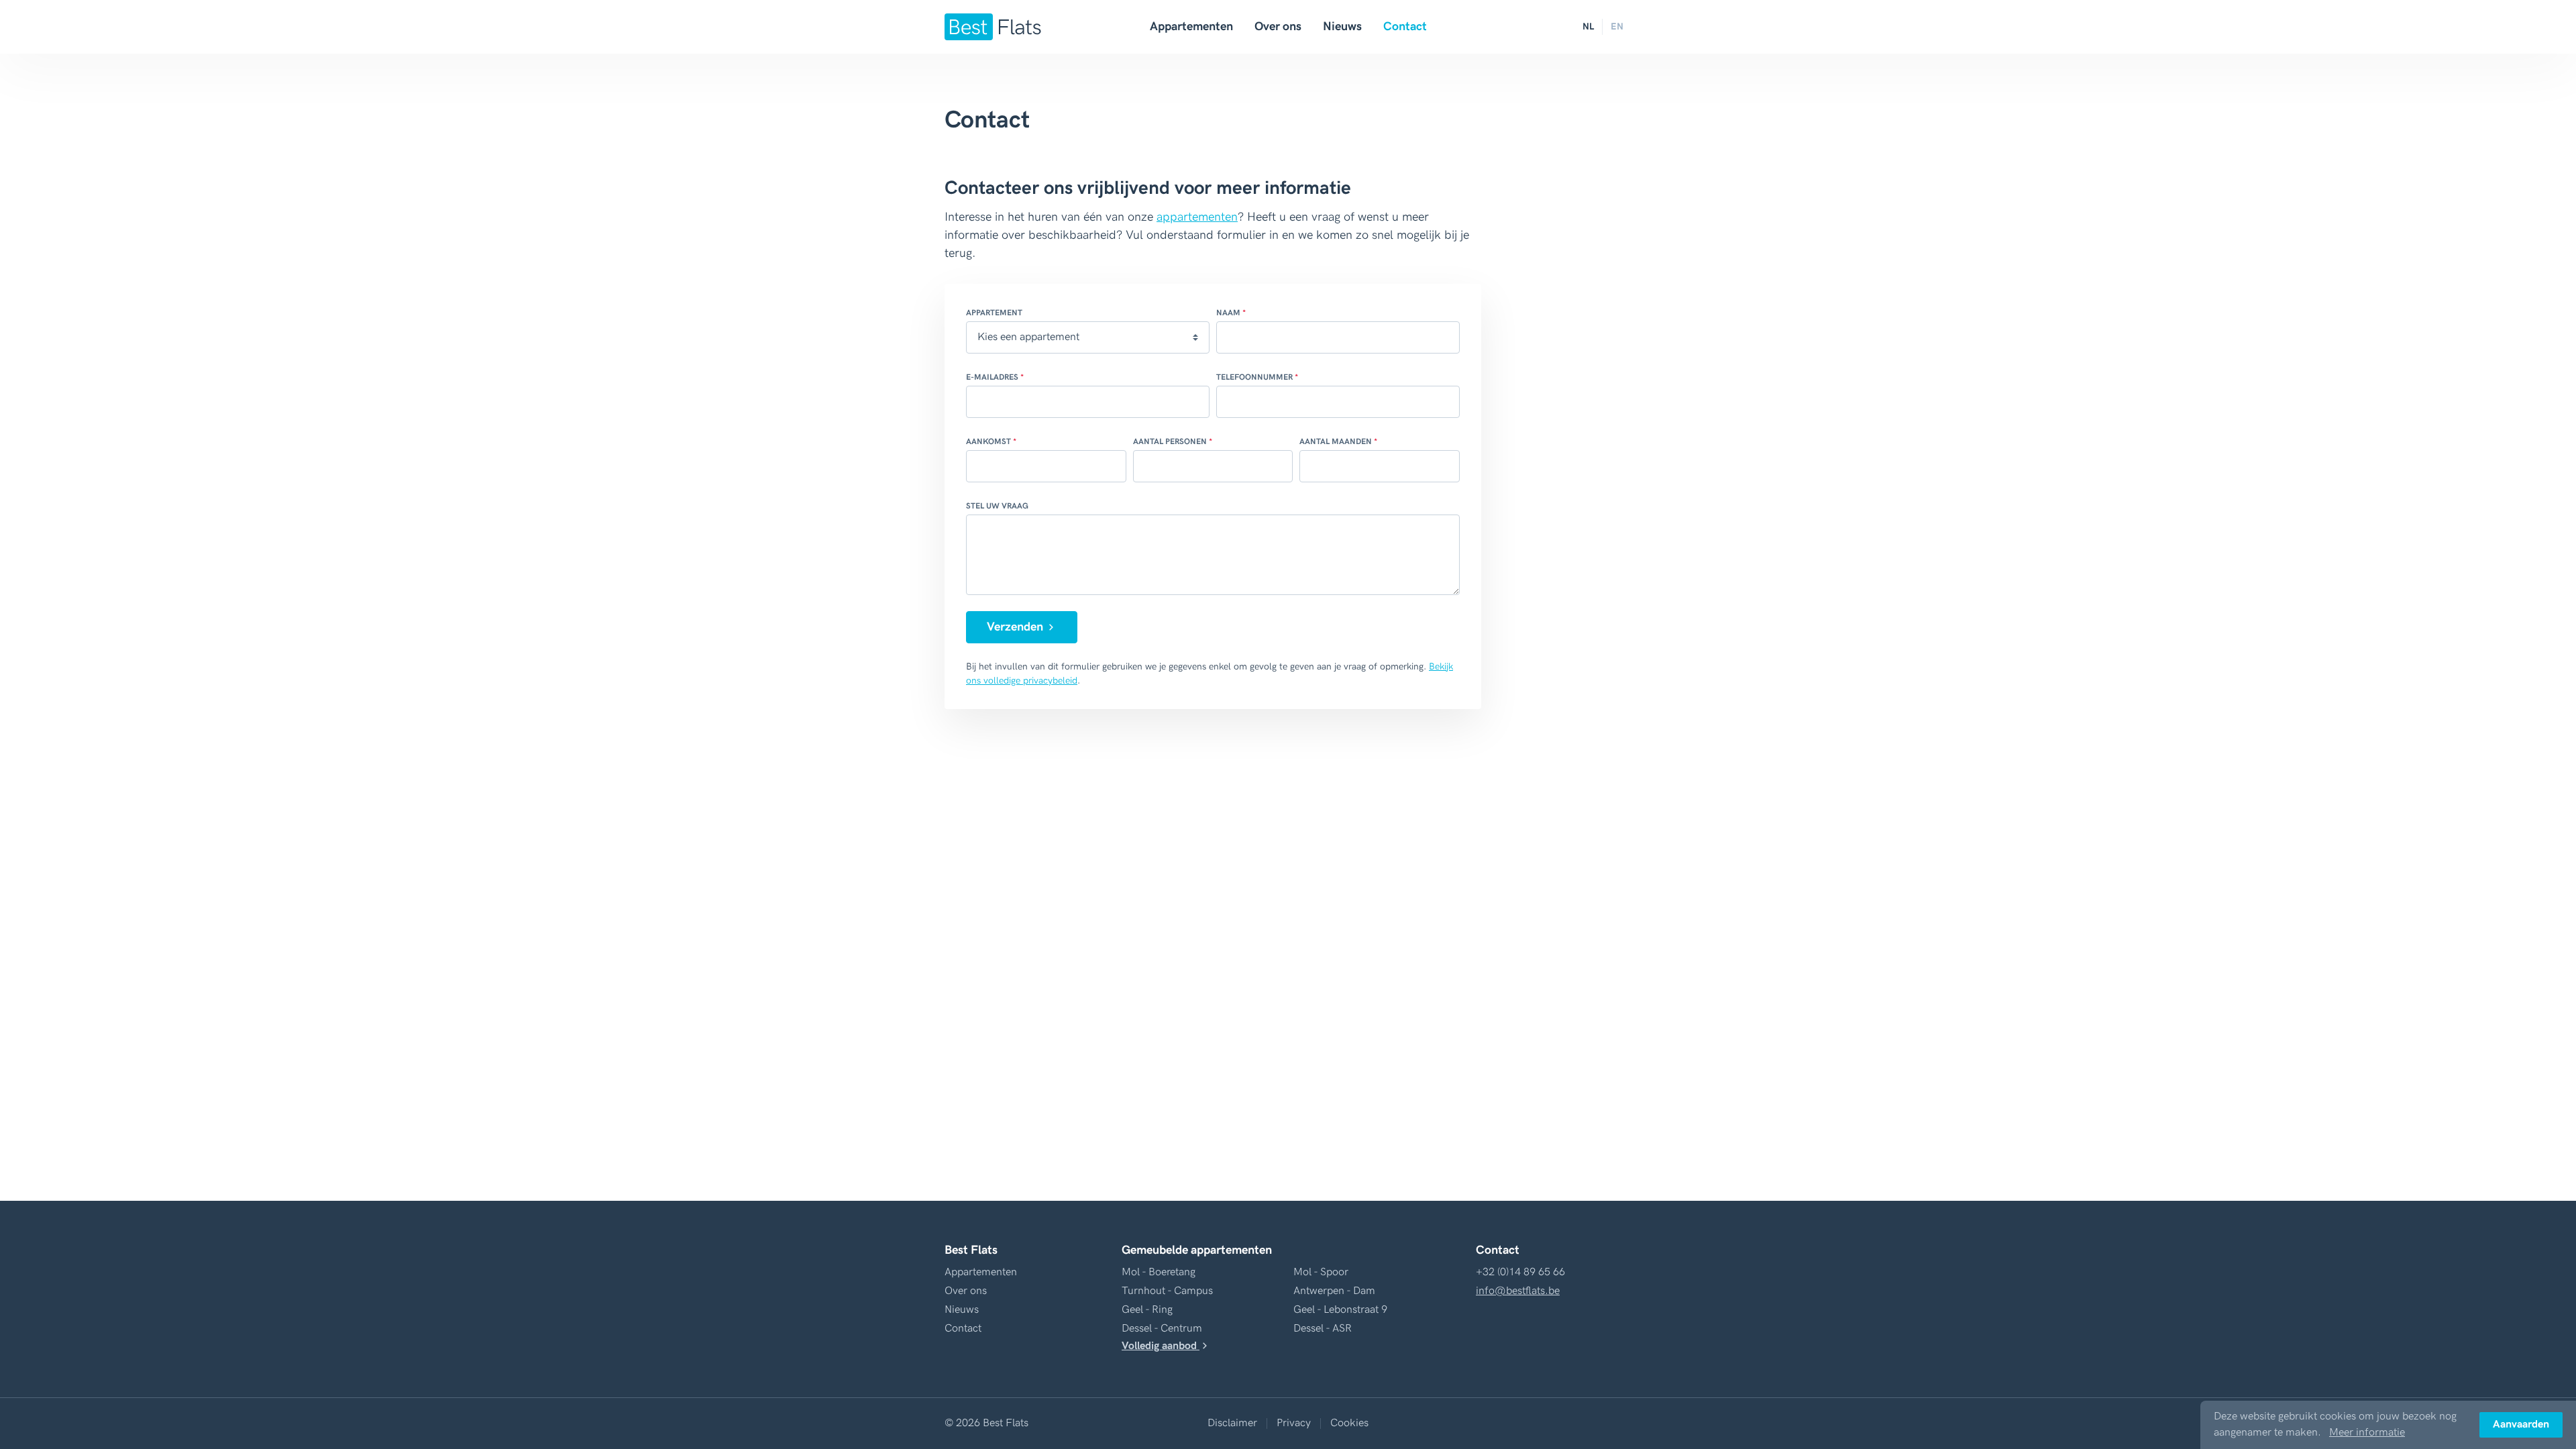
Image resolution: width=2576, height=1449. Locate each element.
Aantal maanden (1336, 442)
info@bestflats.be (1518, 1291)
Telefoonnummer (1254, 377)
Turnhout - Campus (1167, 1291)
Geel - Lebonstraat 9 (1340, 1310)
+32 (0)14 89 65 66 (1520, 1272)
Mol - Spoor (1321, 1272)
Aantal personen (1170, 442)
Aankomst (988, 442)
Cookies (1349, 1423)
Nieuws (1342, 26)
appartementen (1197, 217)
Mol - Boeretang (1159, 1272)
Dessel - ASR (1323, 1329)
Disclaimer (1232, 1423)
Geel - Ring (1147, 1310)
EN (1617, 26)
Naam (1228, 313)
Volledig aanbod (1161, 1346)
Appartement (994, 313)
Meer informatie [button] (2367, 1433)
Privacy (1294, 1423)
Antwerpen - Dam (1334, 1291)
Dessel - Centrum (1162, 1329)
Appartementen (1191, 26)
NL (1588, 26)
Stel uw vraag (997, 506)
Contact (1405, 26)
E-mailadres (992, 377)
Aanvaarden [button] (2521, 1425)
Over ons (1278, 26)
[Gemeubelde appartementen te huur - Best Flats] (993, 27)
